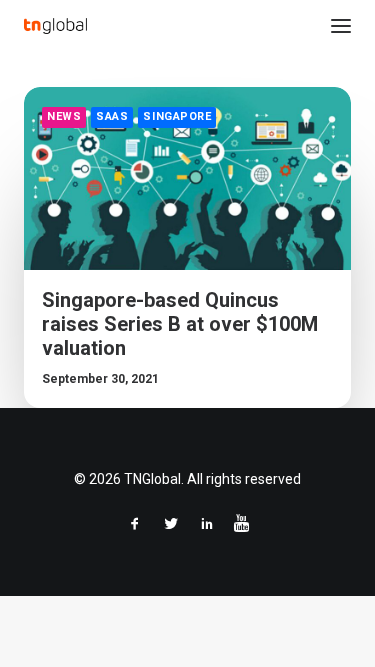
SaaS (112, 116)
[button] (341, 26)
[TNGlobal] (55, 26)
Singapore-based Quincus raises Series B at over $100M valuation (180, 324)
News (64, 116)
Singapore (177, 116)
